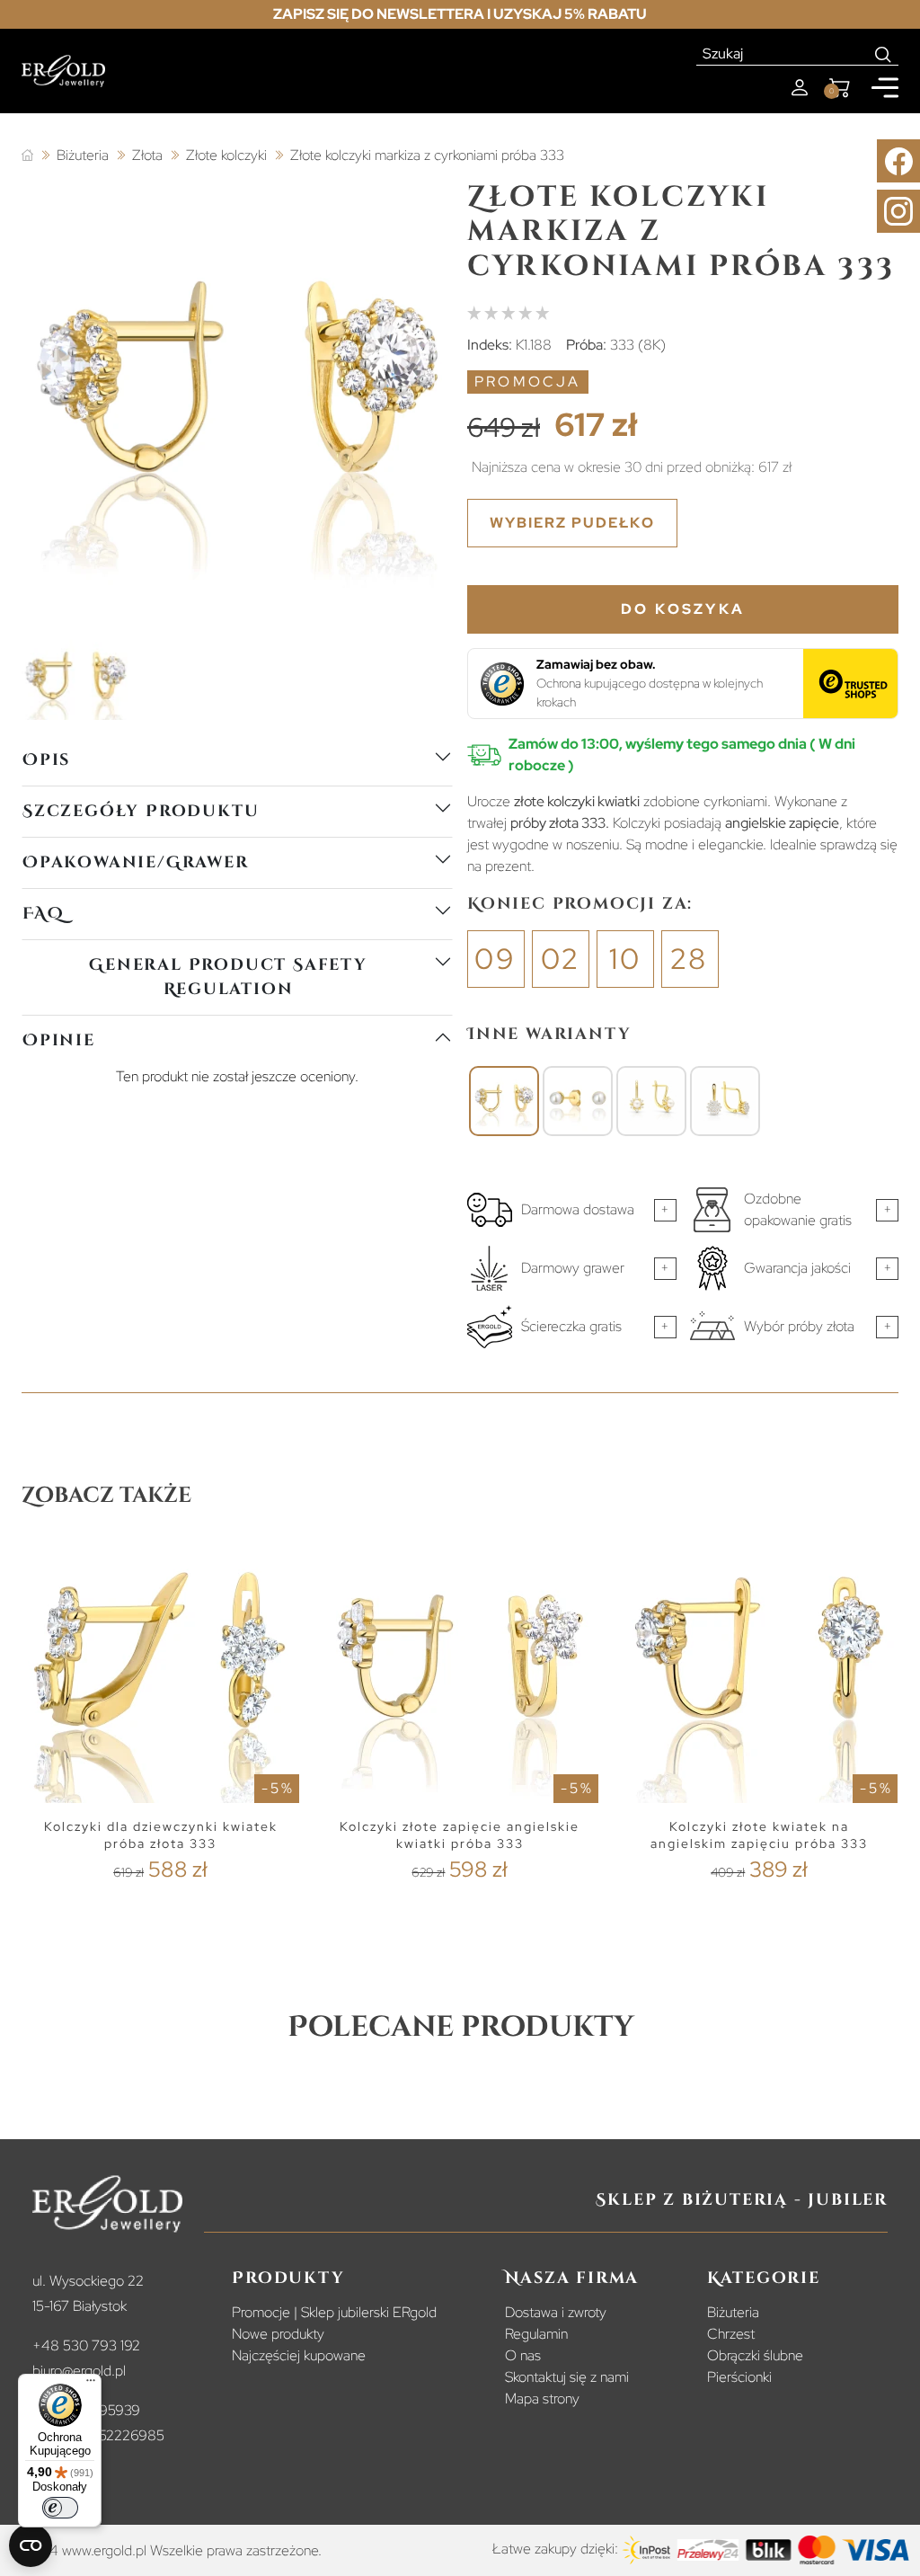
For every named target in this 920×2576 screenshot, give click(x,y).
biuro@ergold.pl (79, 2371)
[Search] (884, 54)
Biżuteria (733, 2312)
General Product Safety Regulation (228, 977)
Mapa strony (542, 2398)
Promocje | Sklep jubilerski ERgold (334, 2312)
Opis (46, 760)
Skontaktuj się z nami (567, 2377)
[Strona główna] (27, 156)
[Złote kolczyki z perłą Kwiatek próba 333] (651, 1101)
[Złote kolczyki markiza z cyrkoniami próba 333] (504, 1101)
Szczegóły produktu (141, 811)
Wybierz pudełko (572, 523)
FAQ (43, 914)
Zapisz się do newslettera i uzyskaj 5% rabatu (460, 14)
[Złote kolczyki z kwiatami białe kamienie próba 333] (725, 1101)
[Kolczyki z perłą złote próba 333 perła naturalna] (578, 1101)
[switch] (60, 2508)
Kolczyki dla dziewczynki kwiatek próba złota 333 (161, 1835)
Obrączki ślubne (755, 2355)
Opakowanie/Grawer (136, 862)
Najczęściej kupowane (299, 2355)
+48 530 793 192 (86, 2345)
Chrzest (731, 2334)
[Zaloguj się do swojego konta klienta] (800, 88)
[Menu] (91, 2385)
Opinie (59, 1040)
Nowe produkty (278, 2334)
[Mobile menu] (885, 88)
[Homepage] (63, 71)
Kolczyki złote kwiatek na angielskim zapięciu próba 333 (759, 1835)
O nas (523, 2355)
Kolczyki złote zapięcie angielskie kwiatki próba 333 (460, 1835)
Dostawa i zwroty (556, 2312)
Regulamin (536, 2334)
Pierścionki (739, 2377)
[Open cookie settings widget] (31, 2545)
